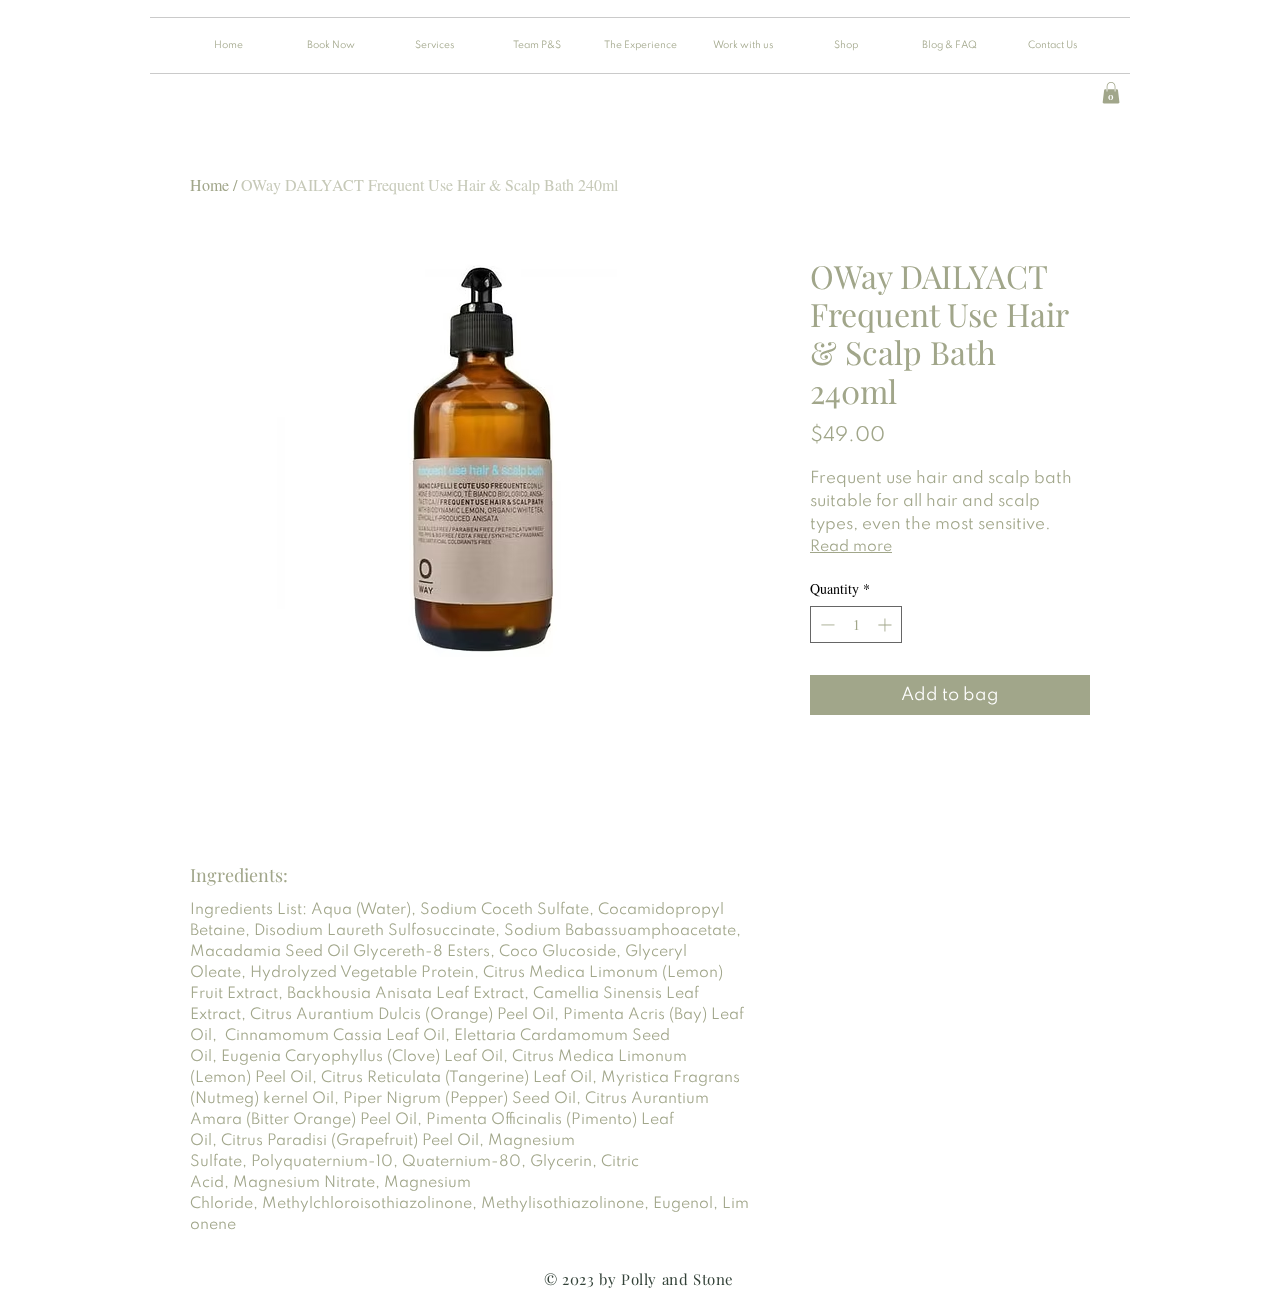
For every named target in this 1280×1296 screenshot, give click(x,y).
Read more (851, 547)
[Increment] (886, 624)
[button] (1111, 93)
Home (209, 184)
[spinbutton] (856, 624)
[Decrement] (825, 624)
